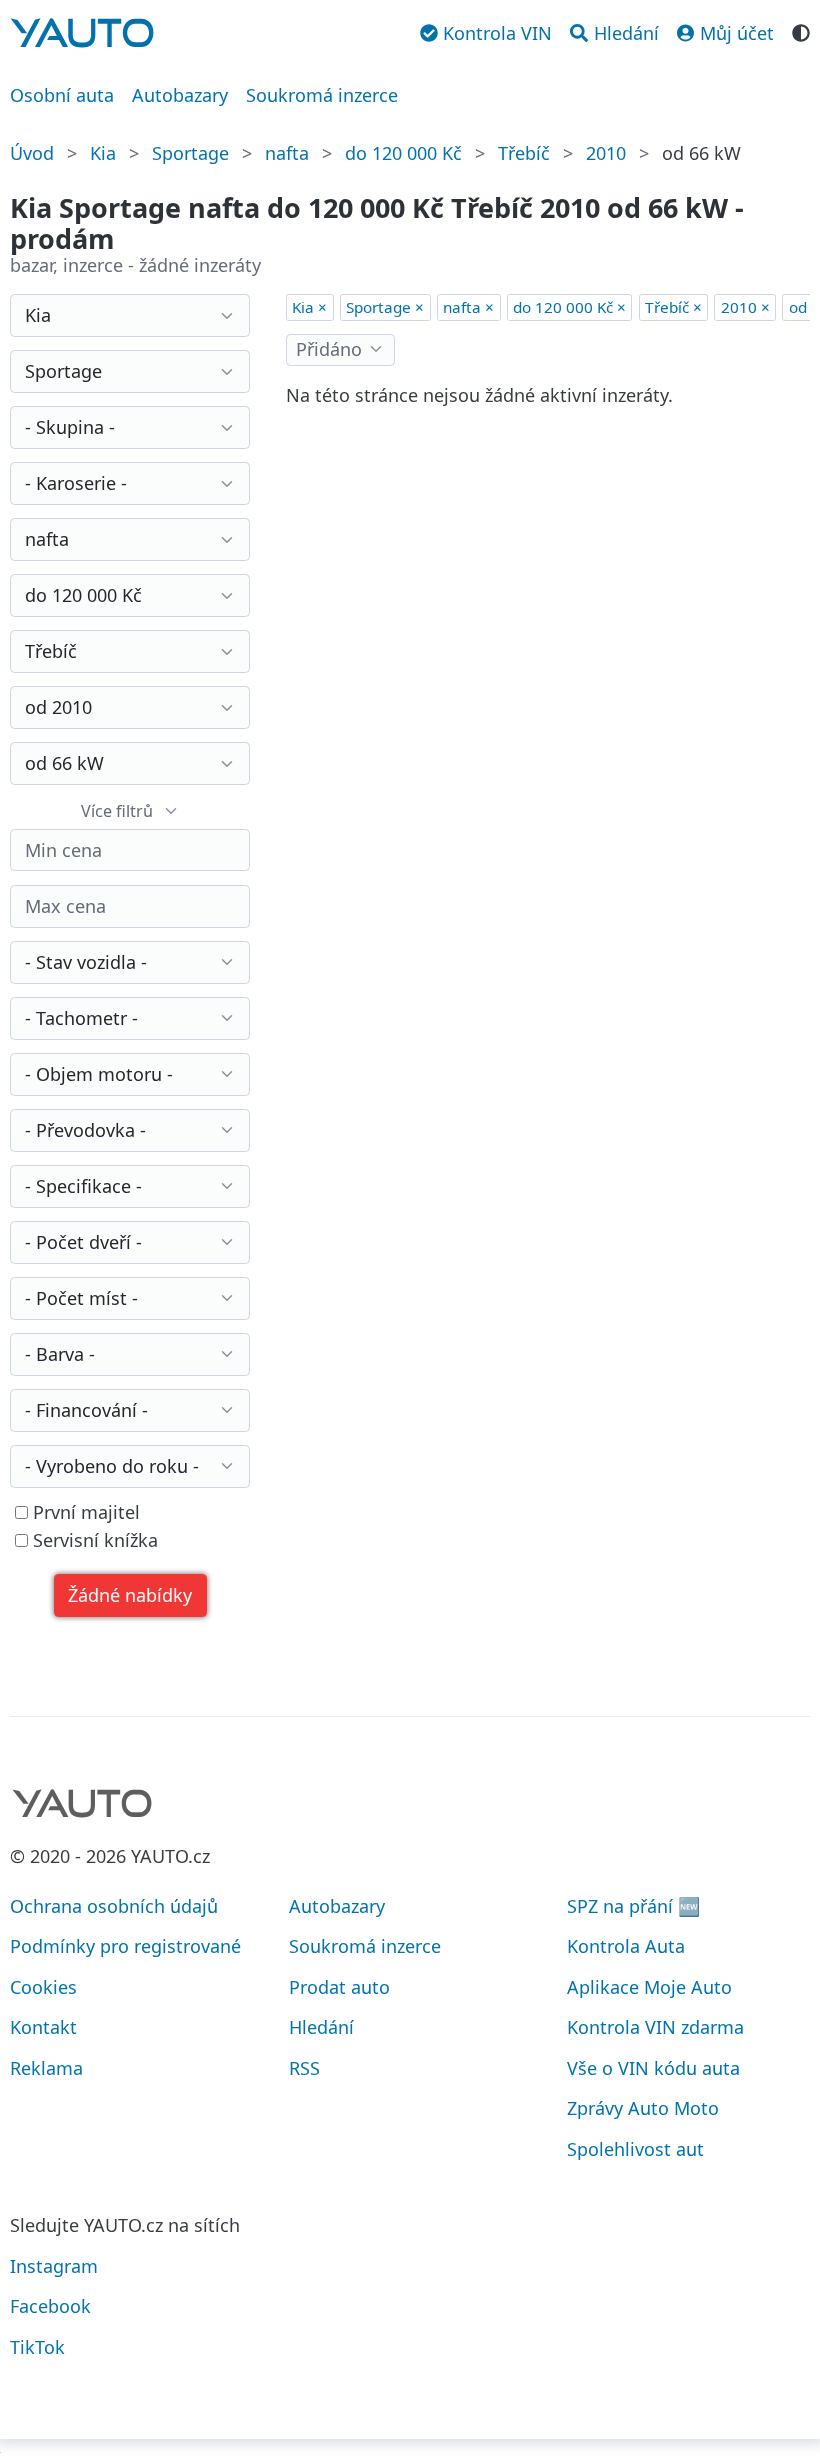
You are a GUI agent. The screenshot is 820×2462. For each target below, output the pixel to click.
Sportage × (385, 307)
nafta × (468, 307)
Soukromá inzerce (322, 95)
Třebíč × (673, 307)
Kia (103, 153)
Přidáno (329, 349)
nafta (287, 153)
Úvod (32, 153)
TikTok (37, 2347)
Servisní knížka (93, 1540)
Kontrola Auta (626, 1946)
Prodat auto (339, 1987)
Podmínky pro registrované (125, 1946)
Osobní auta (62, 95)
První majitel (84, 1512)
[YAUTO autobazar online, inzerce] (82, 33)
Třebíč (524, 153)
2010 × (745, 307)
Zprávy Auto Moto (643, 2108)
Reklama (46, 2068)
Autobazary (180, 95)
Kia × (309, 307)
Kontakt (43, 2027)
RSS (304, 2068)
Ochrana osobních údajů (114, 1906)
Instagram (54, 2266)
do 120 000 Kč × (569, 307)
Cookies (43, 1987)
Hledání (321, 2027)
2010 (606, 153)
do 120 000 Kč (403, 153)
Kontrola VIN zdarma (655, 2027)
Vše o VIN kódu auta (653, 2068)
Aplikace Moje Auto (649, 1987)
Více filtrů (117, 811)
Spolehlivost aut (635, 2149)
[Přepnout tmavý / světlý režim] (801, 31)
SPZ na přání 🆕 (633, 1906)
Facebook (50, 2306)
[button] (130, 1595)
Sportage (190, 153)
